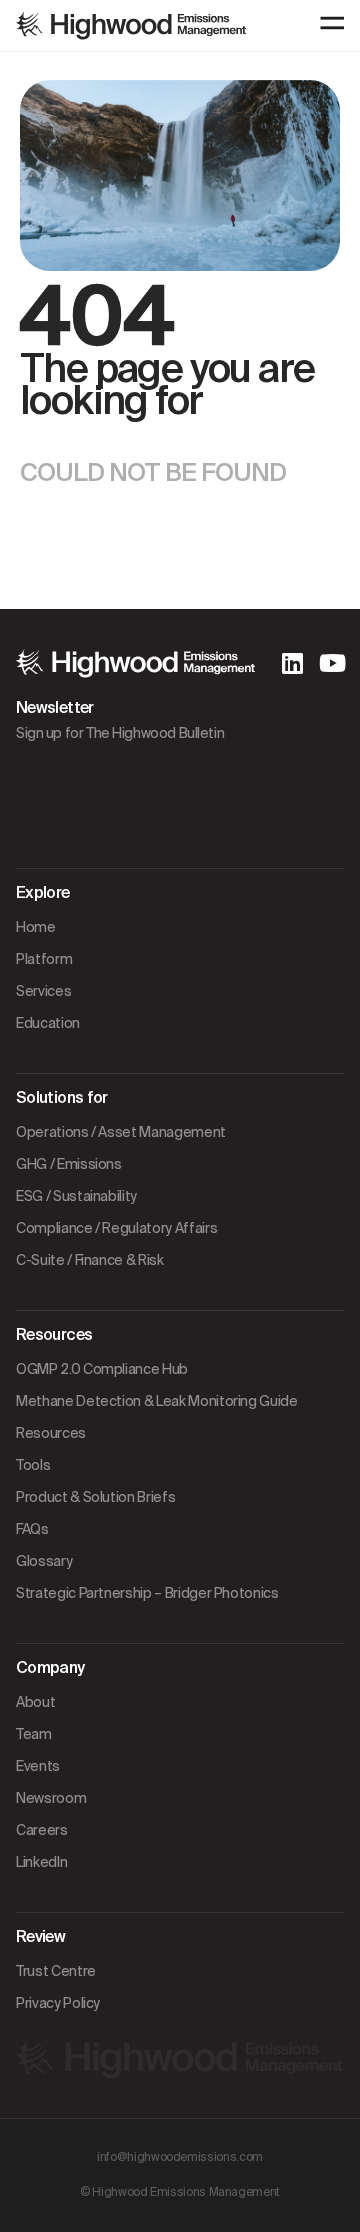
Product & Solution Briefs (95, 1497)
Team (34, 1734)
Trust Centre (56, 1971)
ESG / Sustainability (76, 1196)
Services (43, 991)
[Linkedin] (292, 663)
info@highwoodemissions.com (180, 2157)
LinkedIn (41, 1862)
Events (38, 1766)
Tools (33, 1465)
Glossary (44, 1561)
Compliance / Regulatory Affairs (116, 1228)
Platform (44, 959)
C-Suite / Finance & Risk (90, 1260)
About (35, 1702)
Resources (51, 1433)
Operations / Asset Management (121, 1132)
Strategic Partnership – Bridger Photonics (147, 1593)
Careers (42, 1830)
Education (48, 1023)
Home (36, 927)
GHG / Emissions (69, 1164)
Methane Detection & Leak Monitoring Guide (157, 1401)
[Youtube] (332, 663)
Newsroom (51, 1798)
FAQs (32, 1529)
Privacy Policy (58, 2003)
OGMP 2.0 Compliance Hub (102, 1369)
